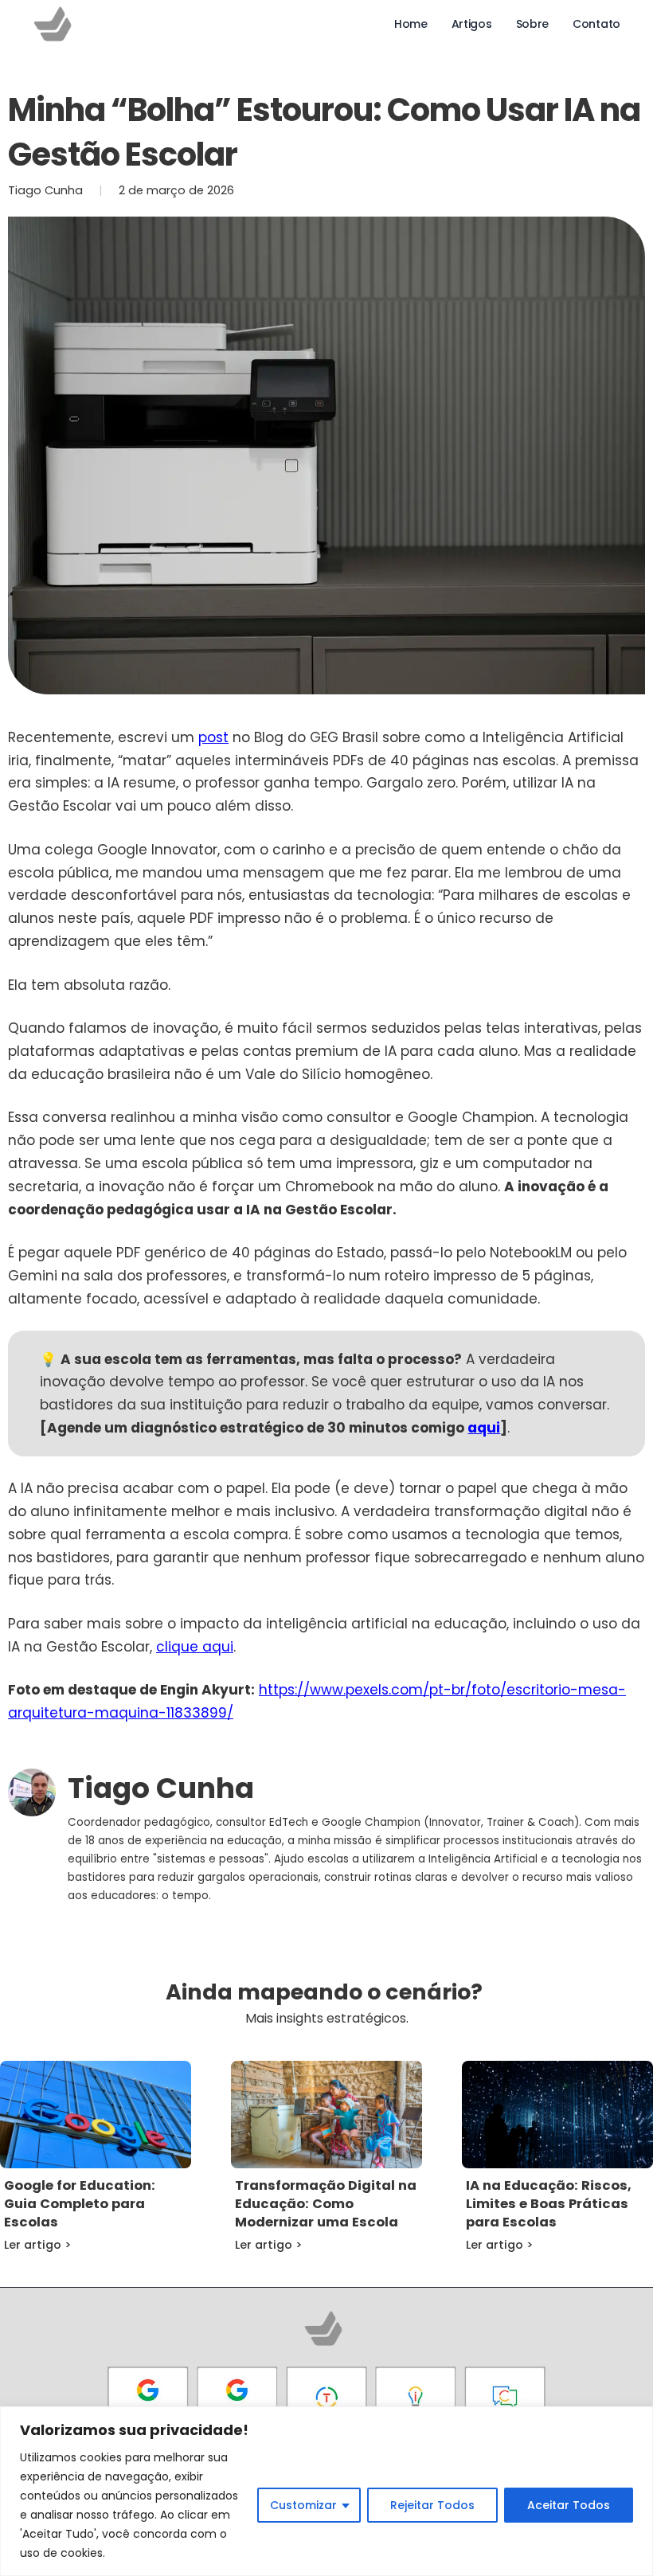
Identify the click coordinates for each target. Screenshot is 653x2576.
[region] (326, 2491)
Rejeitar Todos (432, 2505)
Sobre (533, 24)
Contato (596, 24)
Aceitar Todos (569, 2505)
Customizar (303, 2505)
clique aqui (195, 1647)
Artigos (472, 24)
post (213, 737)
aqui (484, 1428)
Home (411, 24)
